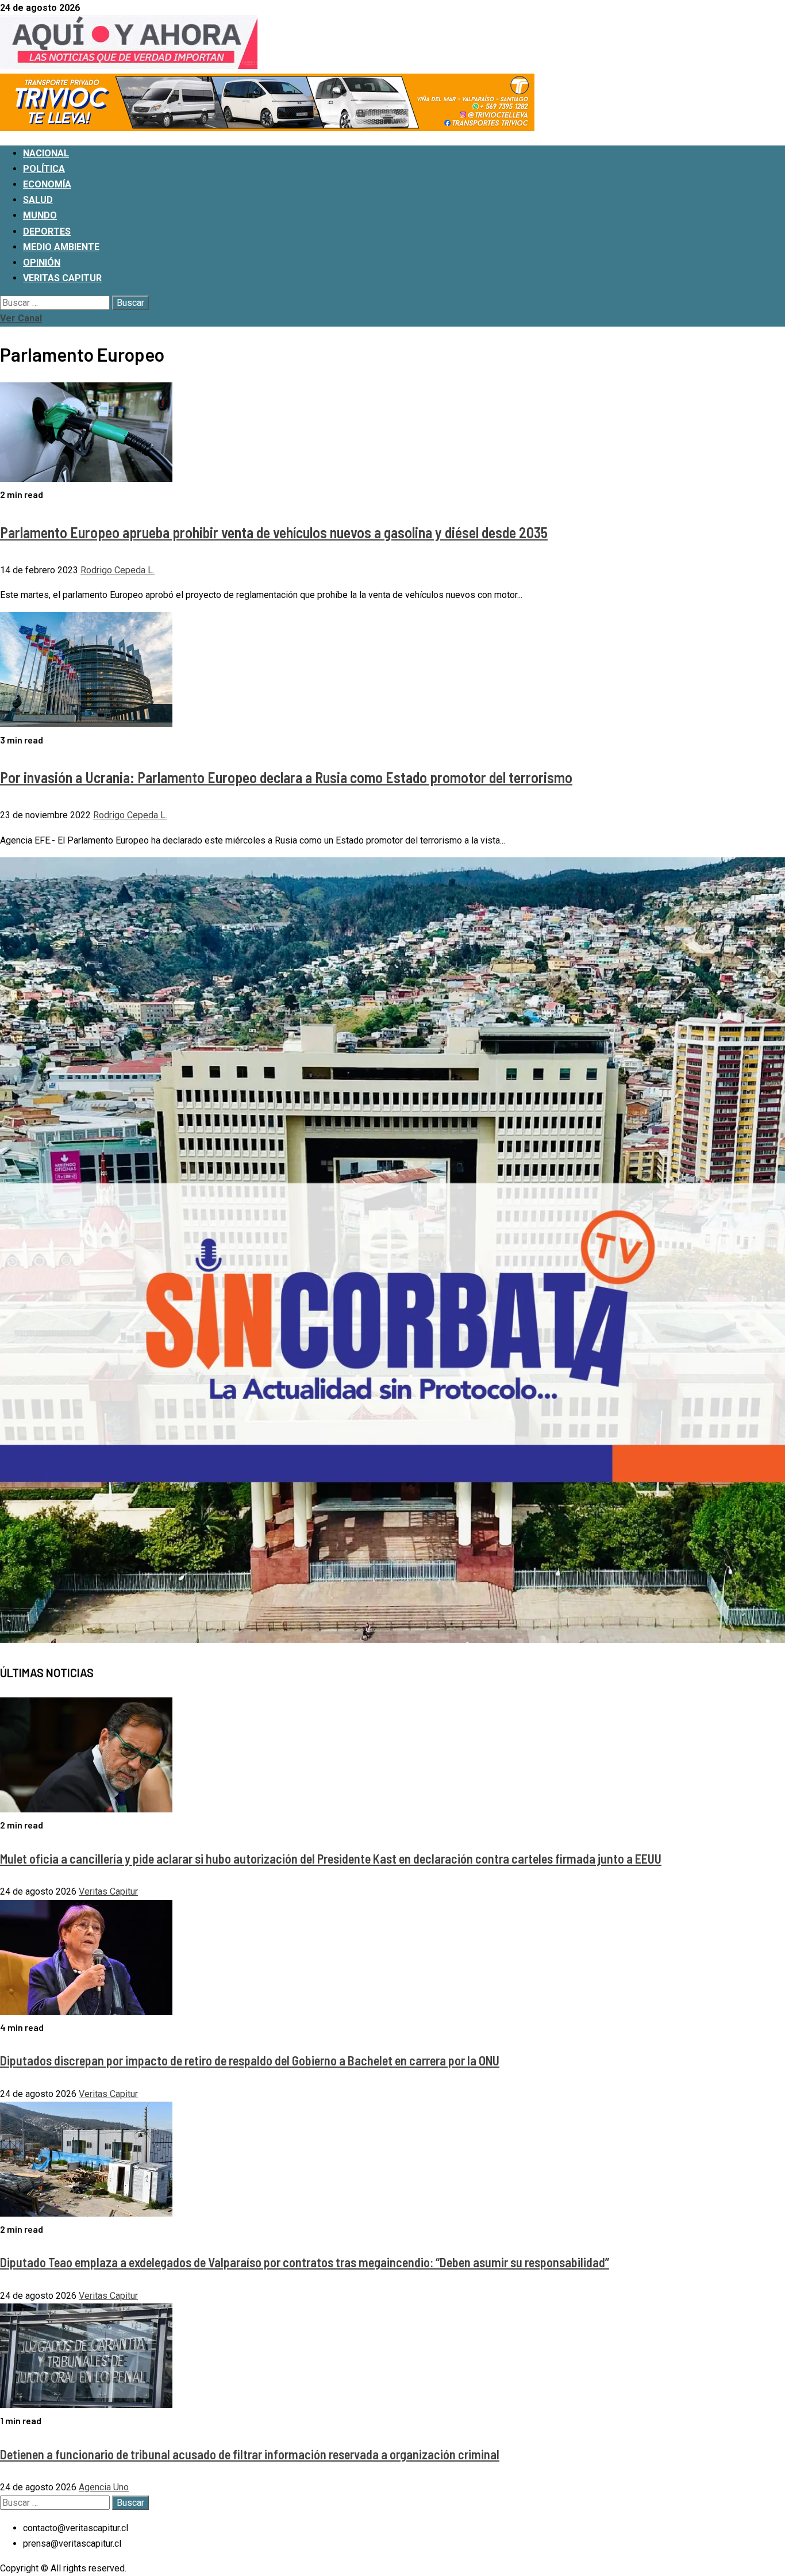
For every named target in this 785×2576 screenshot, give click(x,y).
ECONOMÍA (47, 184)
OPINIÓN (42, 262)
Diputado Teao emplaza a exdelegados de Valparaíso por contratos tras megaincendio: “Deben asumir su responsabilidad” (305, 2262)
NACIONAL (46, 153)
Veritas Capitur (108, 1891)
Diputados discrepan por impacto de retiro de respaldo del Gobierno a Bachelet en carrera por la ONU (250, 2060)
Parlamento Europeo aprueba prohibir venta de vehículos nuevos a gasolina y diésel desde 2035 (274, 532)
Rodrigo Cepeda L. (118, 570)
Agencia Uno (104, 2487)
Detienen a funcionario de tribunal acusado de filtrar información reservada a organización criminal (250, 2454)
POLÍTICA (44, 169)
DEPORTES (47, 231)
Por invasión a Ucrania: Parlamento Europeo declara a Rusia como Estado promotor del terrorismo (286, 777)
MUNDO (40, 215)
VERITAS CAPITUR (62, 278)
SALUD (38, 200)
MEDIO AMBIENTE (61, 247)
